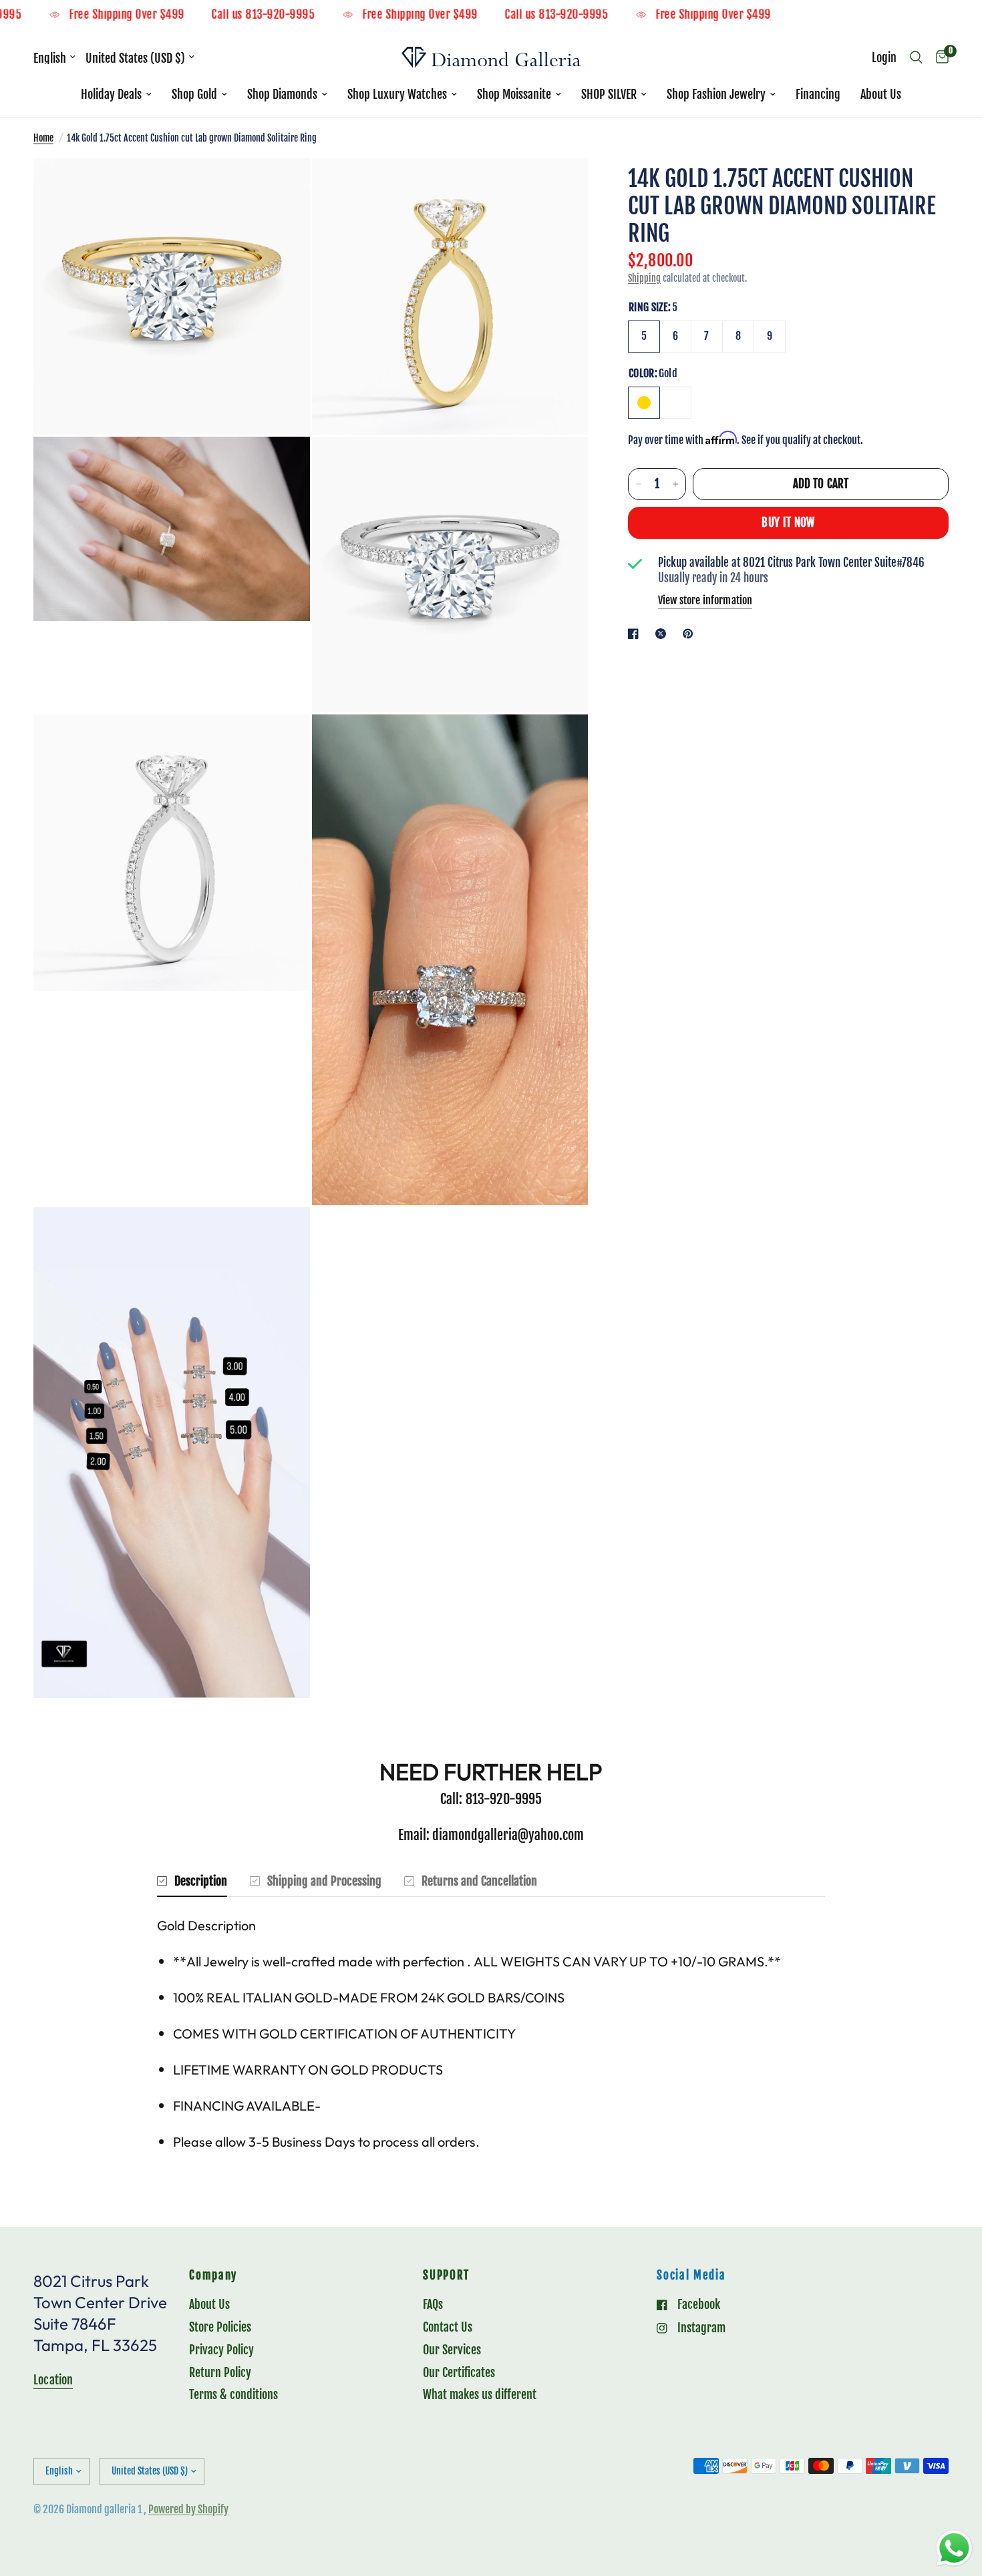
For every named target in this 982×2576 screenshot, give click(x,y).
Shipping (644, 278)
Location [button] (53, 2380)
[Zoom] (282, 186)
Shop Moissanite (514, 94)
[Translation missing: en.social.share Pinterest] (691, 634)
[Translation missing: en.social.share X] (663, 634)
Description (201, 1881)
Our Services (452, 2350)
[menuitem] (116, 94)
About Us (881, 94)
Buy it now (788, 522)
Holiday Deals (111, 94)
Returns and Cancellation (479, 1881)
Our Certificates (459, 2372)
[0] (939, 57)
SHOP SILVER (609, 94)
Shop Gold (194, 94)
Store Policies (220, 2327)
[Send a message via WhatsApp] (954, 2548)
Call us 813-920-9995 (310, 15)
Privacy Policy (221, 2350)
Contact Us (448, 2327)
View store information (705, 600)
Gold (644, 403)
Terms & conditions (233, 2394)
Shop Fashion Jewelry (716, 94)
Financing (818, 94)
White (675, 403)
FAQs (433, 2304)
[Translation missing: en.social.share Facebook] (636, 634)
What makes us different (480, 2394)
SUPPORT (446, 2276)
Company (213, 2276)
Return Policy (220, 2372)
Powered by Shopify (188, 2509)
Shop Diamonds (282, 94)
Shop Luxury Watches (397, 94)
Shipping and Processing (324, 1881)
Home (43, 138)
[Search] (916, 57)
